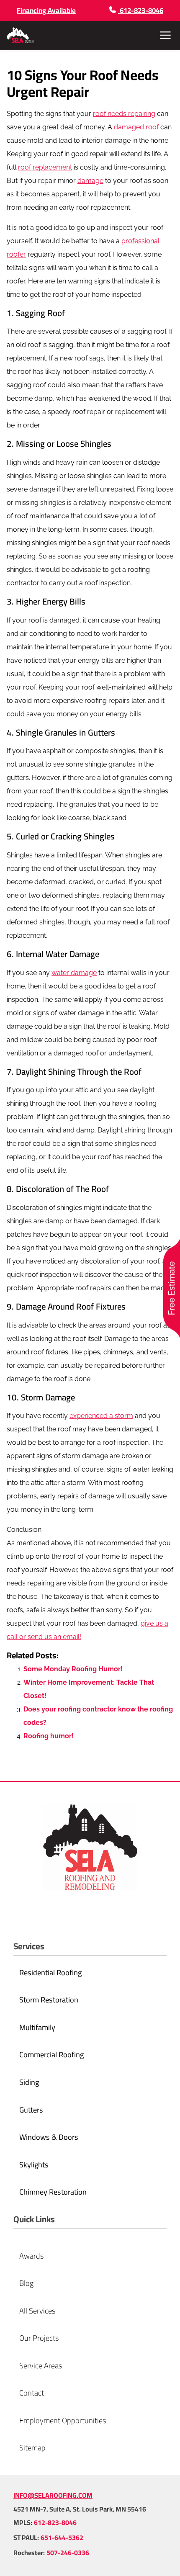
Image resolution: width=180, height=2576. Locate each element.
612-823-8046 (55, 2522)
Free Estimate (172, 1288)
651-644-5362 (62, 2537)
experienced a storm (101, 1416)
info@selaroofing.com (53, 2495)
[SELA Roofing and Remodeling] (21, 35)
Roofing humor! (49, 1736)
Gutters (102, 732)
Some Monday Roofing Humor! (73, 1669)
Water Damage (72, 954)
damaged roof (136, 127)
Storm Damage (48, 1397)
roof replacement (45, 167)
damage (90, 181)
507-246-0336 (68, 2553)
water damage (74, 973)
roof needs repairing (124, 114)
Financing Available (46, 10)
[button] (165, 35)
